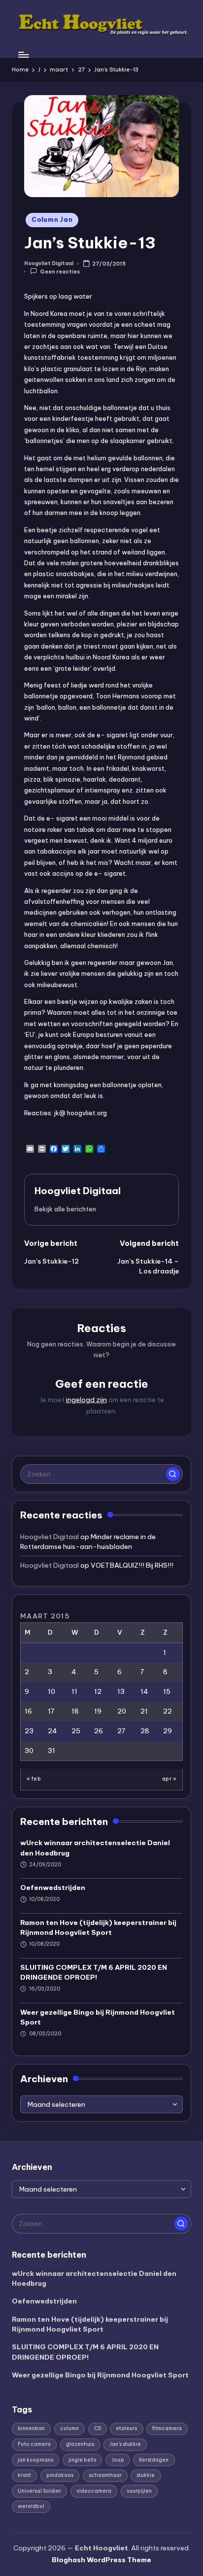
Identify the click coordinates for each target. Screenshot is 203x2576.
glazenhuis (80, 2444)
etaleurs (126, 2428)
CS (98, 2428)
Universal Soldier (39, 2491)
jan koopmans (35, 2460)
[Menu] (23, 54)
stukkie (146, 2475)
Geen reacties (60, 272)
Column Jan (52, 220)
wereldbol (31, 2506)
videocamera (94, 2491)
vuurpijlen (139, 2491)
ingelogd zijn (86, 1400)
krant (24, 2475)
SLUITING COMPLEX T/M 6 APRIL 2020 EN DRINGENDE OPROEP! (94, 1972)
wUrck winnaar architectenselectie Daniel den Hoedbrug (95, 1848)
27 (121, 1731)
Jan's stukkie (125, 2444)
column (69, 2428)
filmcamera (167, 2428)
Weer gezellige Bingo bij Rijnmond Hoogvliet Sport (98, 2017)
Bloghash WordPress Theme (101, 2560)
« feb (34, 1779)
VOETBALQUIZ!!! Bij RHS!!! (132, 1565)
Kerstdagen (154, 2460)
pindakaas (60, 2475)
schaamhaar (105, 2475)
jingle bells (82, 2460)
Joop (118, 2460)
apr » (169, 1779)
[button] (65, 1209)
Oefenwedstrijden (53, 1888)
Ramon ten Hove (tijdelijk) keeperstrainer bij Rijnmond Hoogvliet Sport (98, 1927)
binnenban (31, 2428)
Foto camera (34, 2444)
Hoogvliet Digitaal (78, 1191)
